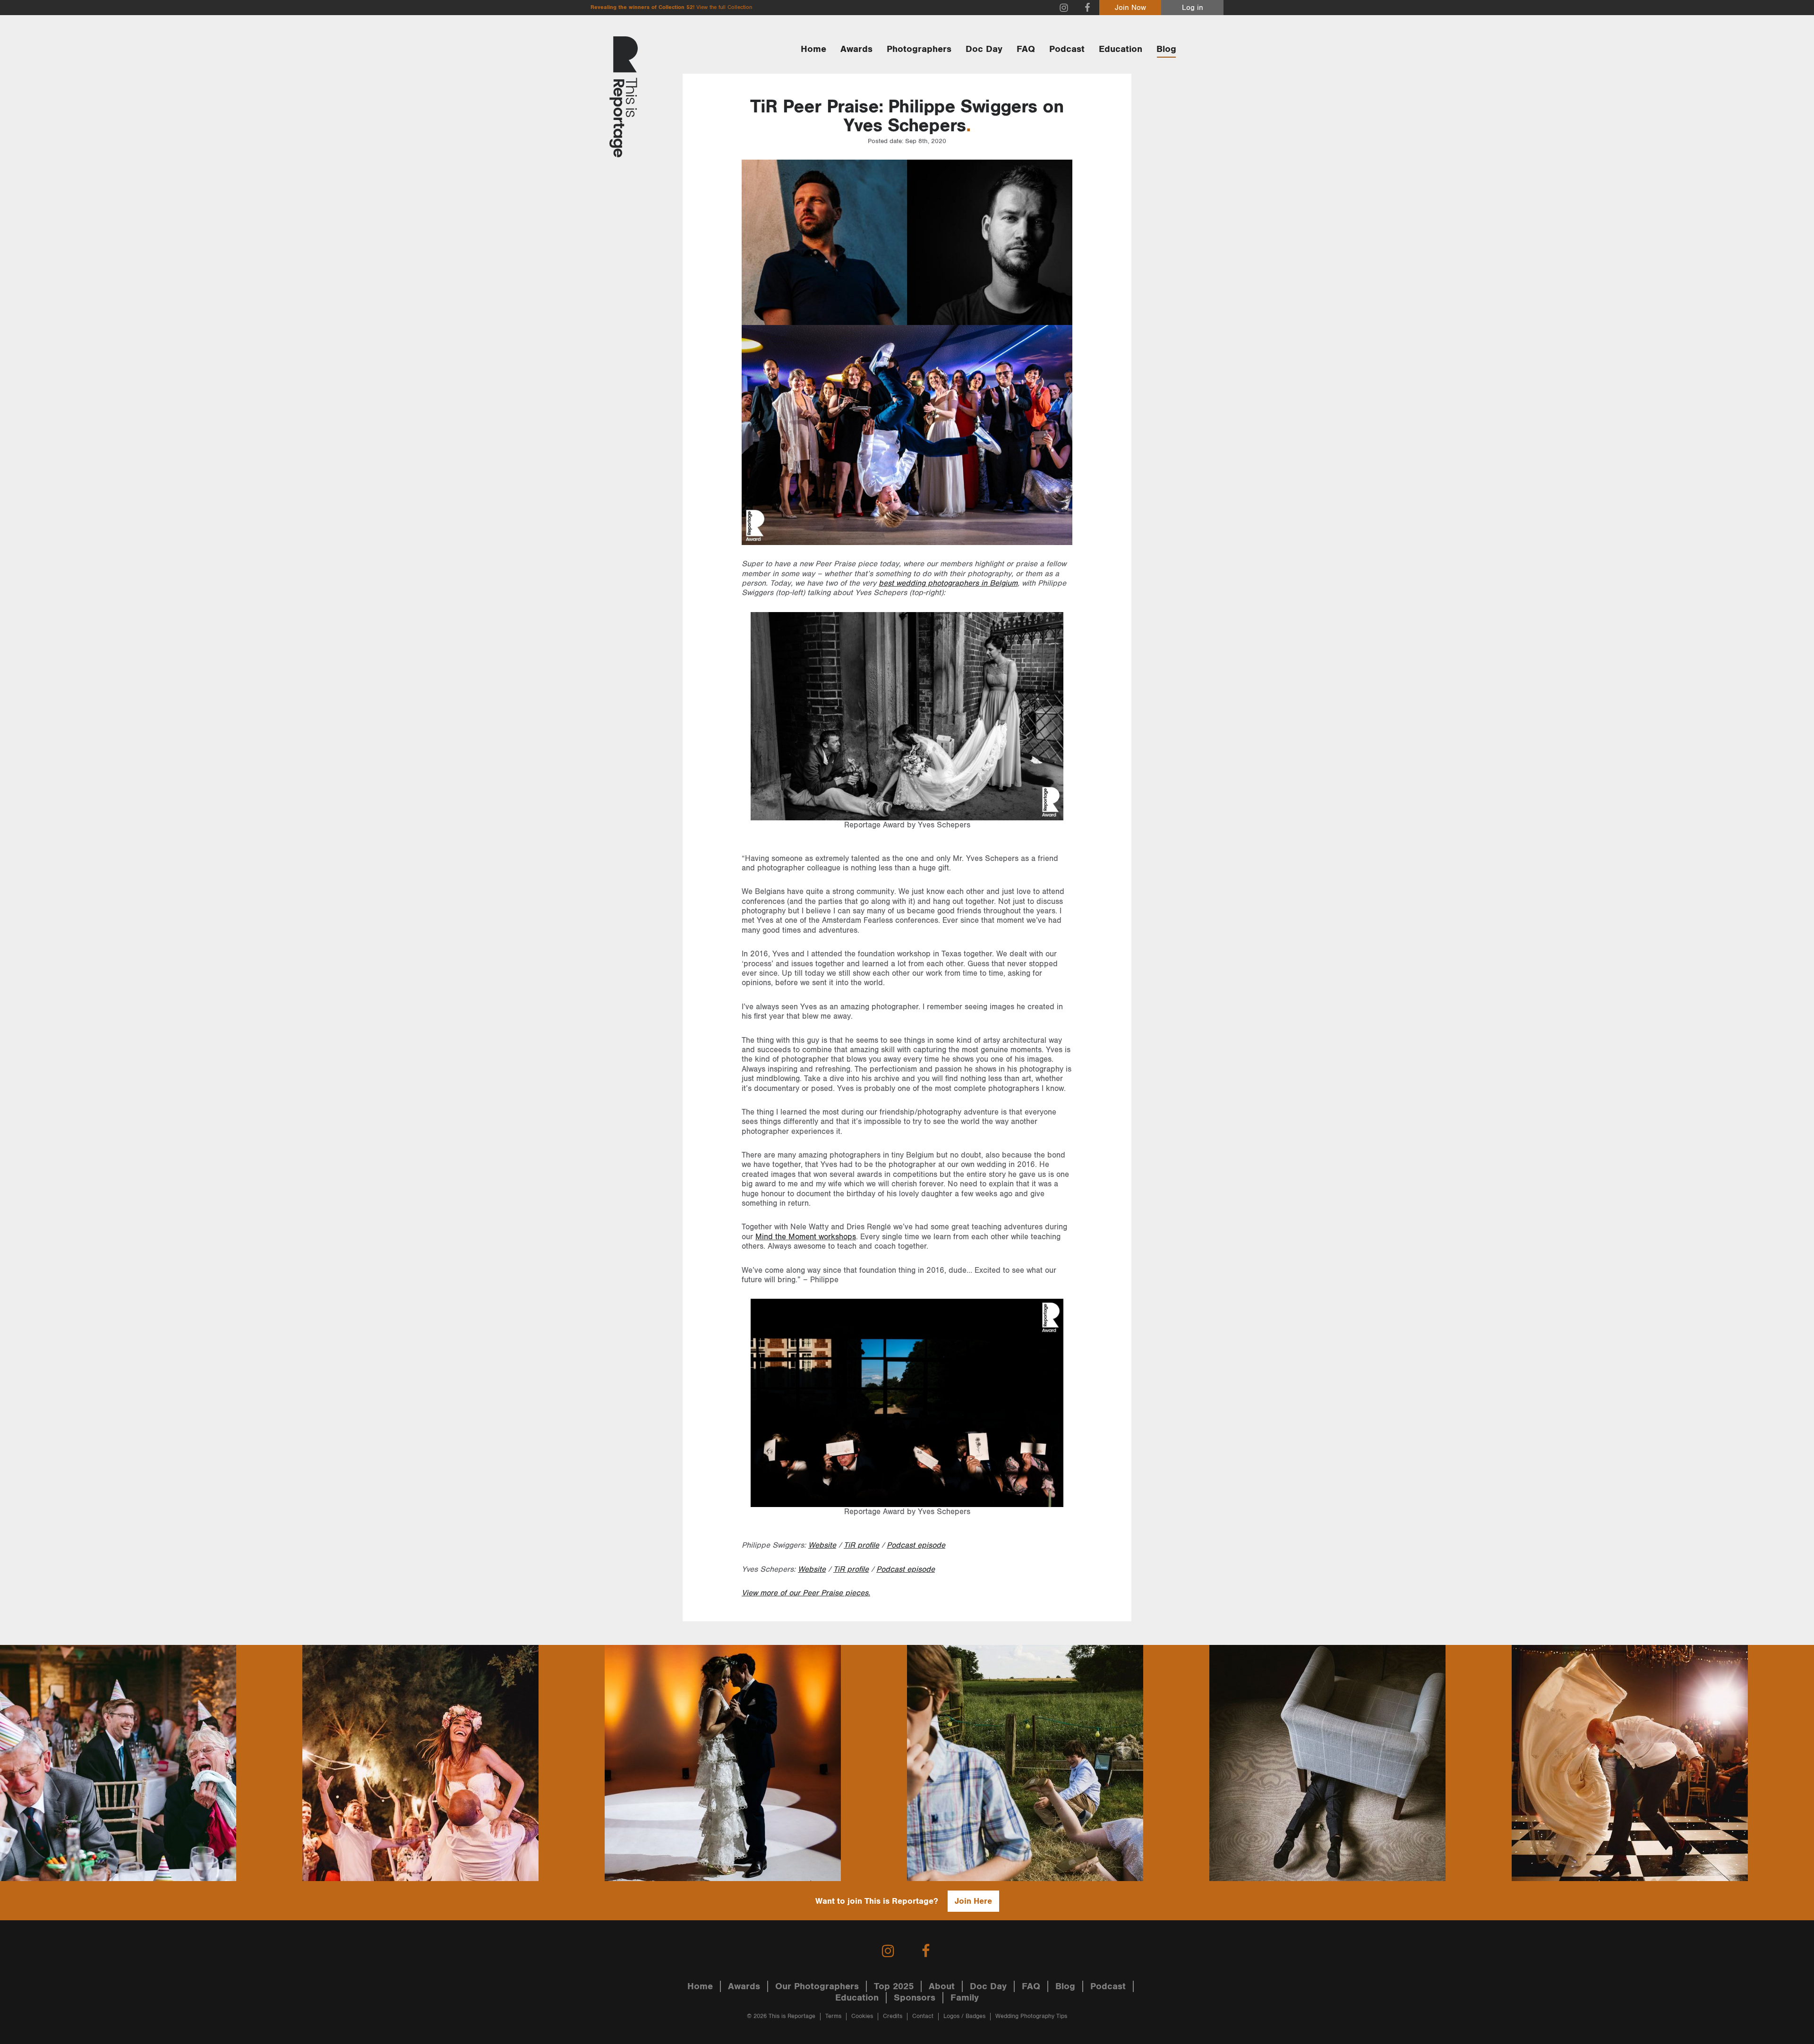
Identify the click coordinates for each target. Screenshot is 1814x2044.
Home (813, 49)
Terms (833, 2016)
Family (965, 1998)
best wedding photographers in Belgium (948, 583)
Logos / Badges (964, 2016)
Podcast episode (916, 1545)
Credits (893, 2016)
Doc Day (984, 49)
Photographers (919, 49)
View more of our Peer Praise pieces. (806, 1593)
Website (822, 1545)
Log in (1193, 8)
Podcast (1067, 49)
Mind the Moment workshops (806, 1237)
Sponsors (915, 1998)
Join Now (1130, 8)
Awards (856, 49)
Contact (923, 2016)
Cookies (862, 2016)
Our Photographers (817, 1986)
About (942, 1986)
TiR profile (861, 1545)
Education (1121, 49)
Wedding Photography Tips (1031, 2016)
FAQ (1026, 49)
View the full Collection (724, 7)
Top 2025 (894, 1986)
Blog (1166, 49)
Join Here (973, 1901)
